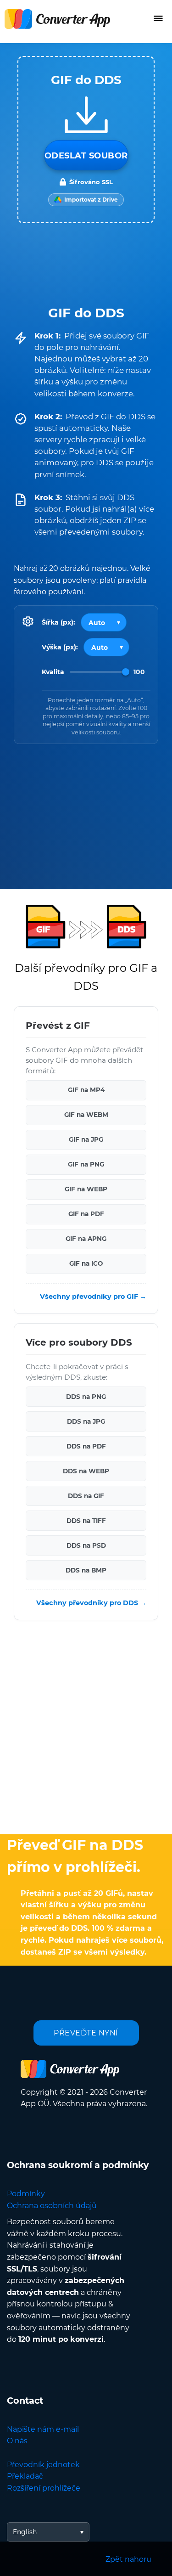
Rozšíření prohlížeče (44, 2488)
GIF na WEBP (86, 1189)
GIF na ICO (86, 1264)
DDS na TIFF (86, 1521)
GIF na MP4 (86, 1090)
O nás (17, 2441)
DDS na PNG (86, 1397)
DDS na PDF (86, 1446)
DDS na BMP (86, 1570)
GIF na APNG (86, 1239)
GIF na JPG (86, 1140)
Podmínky (26, 2194)
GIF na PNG (86, 1165)
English (25, 2532)
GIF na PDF (86, 1214)
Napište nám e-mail (43, 2429)
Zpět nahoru (128, 2559)
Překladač (25, 2476)
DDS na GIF (86, 1496)
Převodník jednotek (43, 2465)
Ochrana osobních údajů (52, 2206)
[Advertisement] (86, 1730)
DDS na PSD (86, 1545)
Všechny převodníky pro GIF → (93, 1296)
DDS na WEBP (86, 1471)
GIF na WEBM (86, 1115)
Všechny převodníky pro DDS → (91, 1603)
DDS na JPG (86, 1421)
